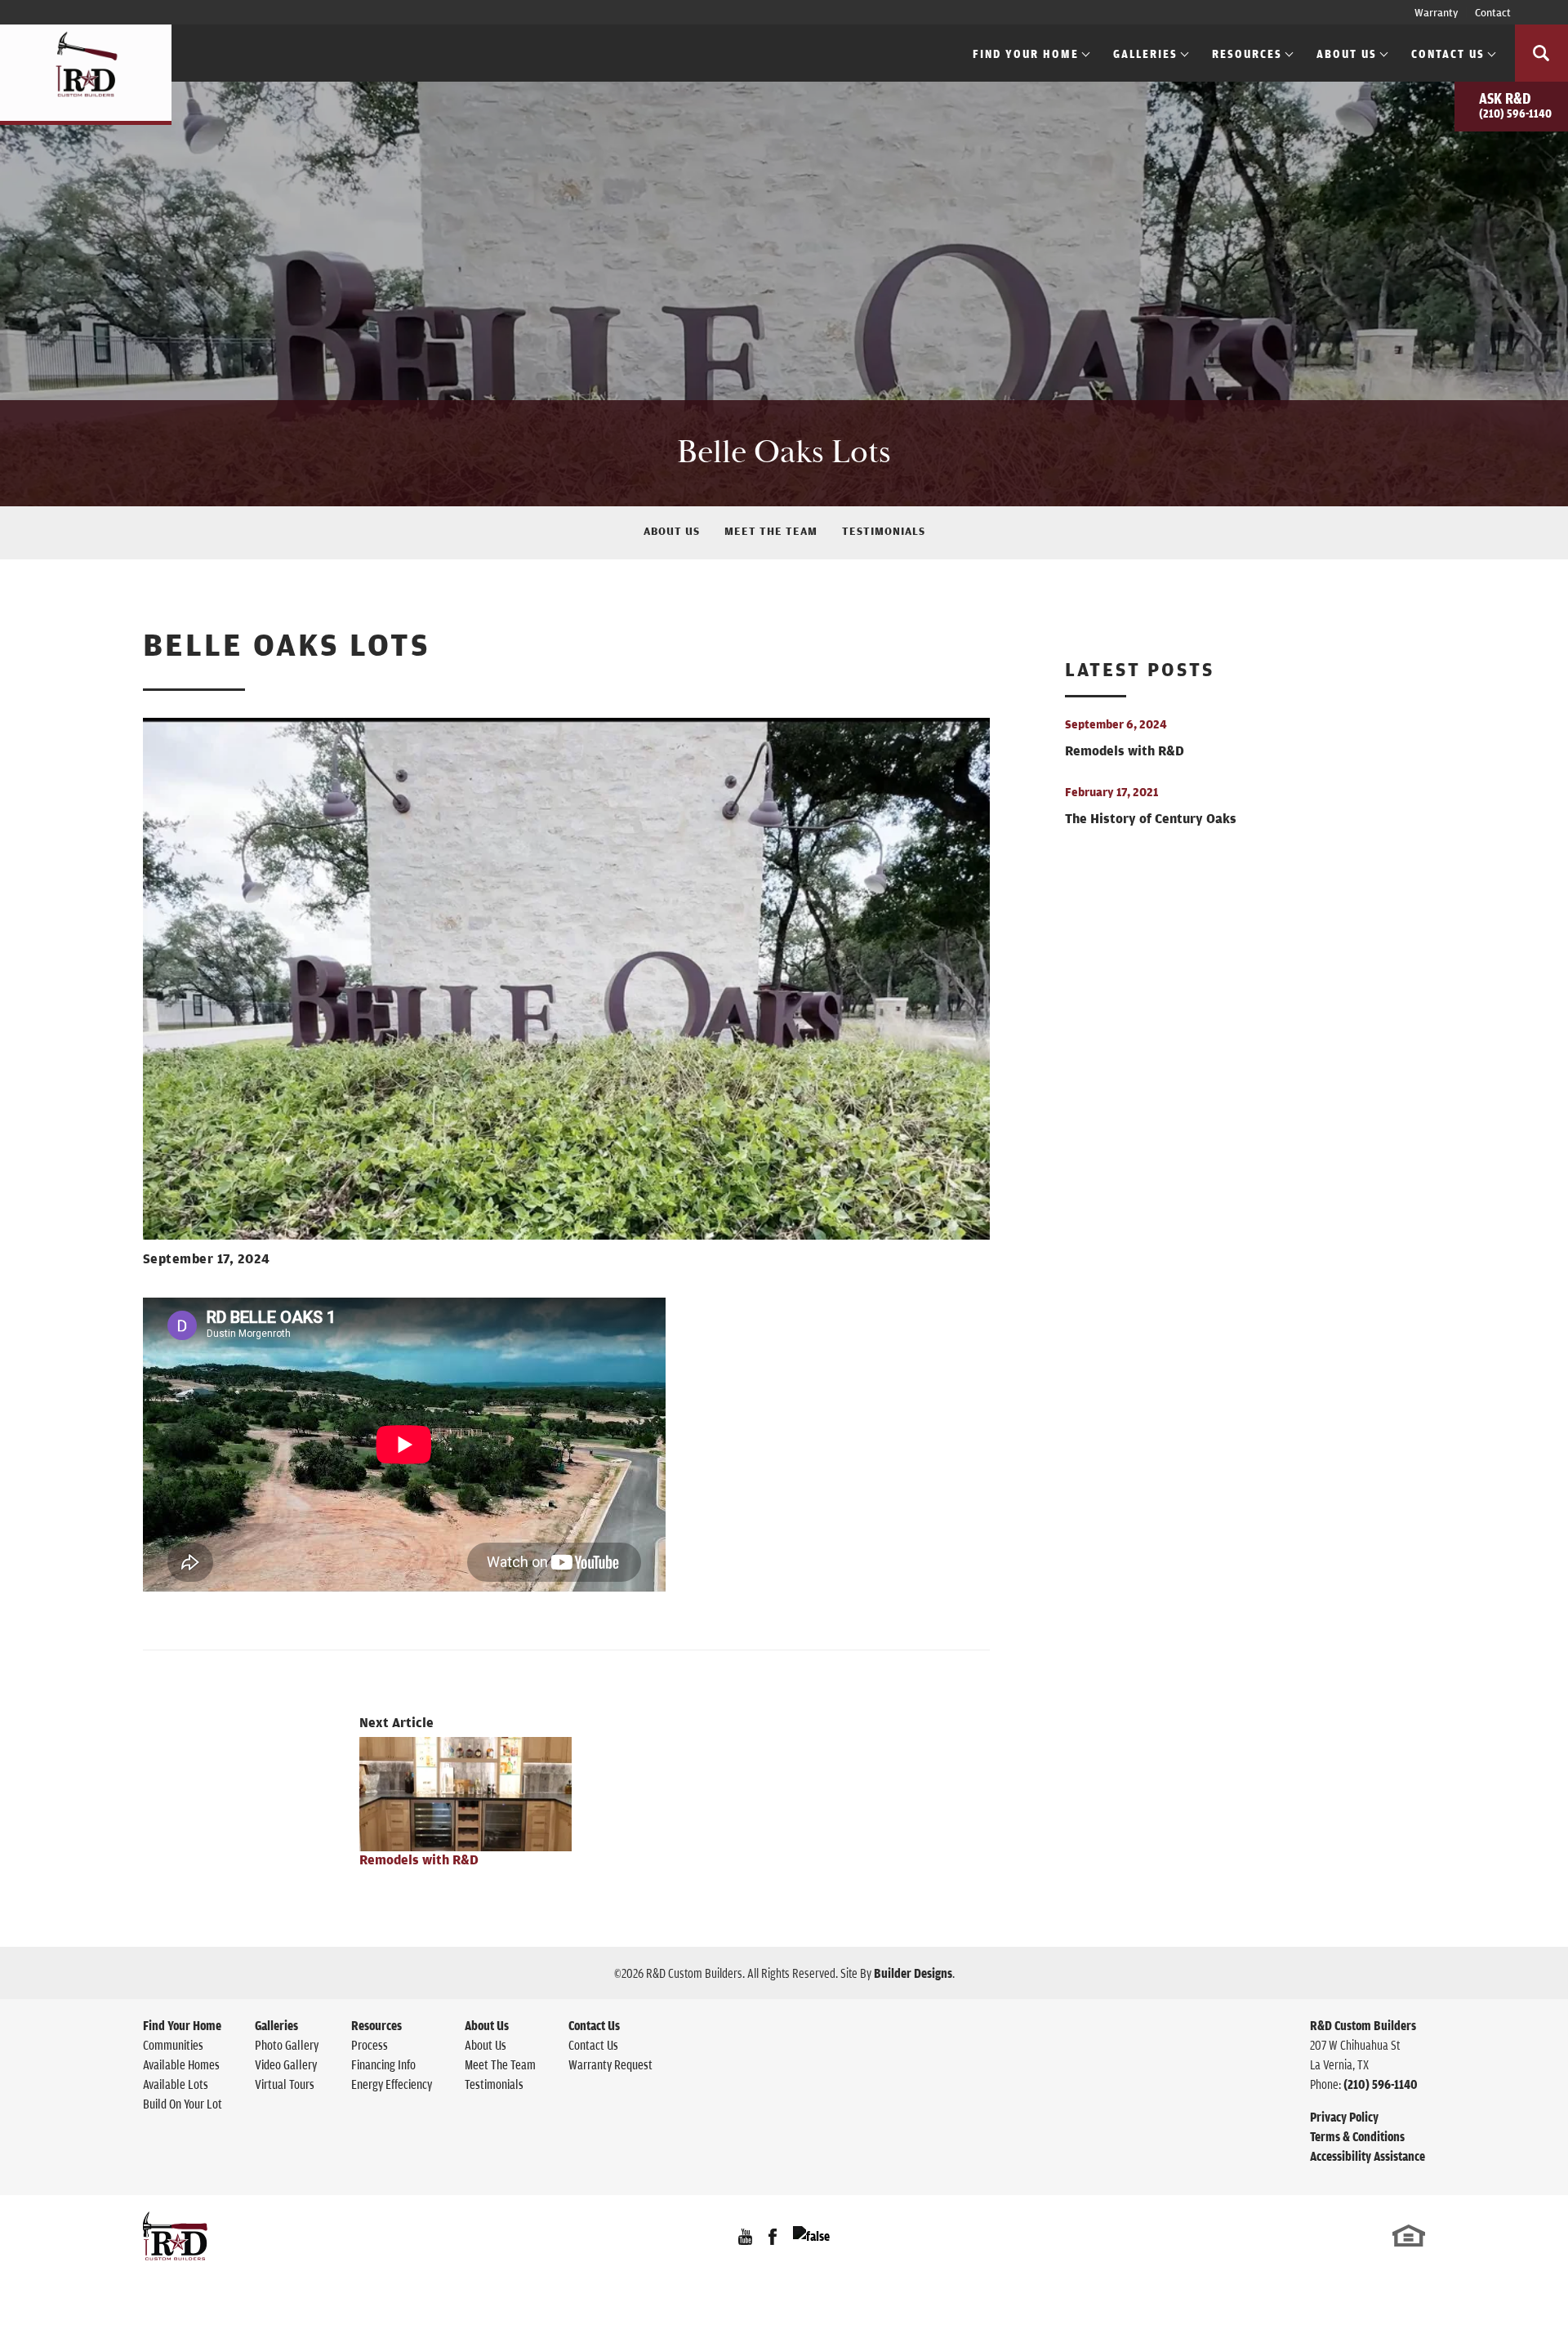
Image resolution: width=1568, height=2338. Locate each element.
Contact (1493, 12)
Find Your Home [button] (1026, 53)
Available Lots (176, 2084)
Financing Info (383, 2064)
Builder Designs (913, 1973)
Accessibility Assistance (1368, 2156)
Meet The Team (771, 531)
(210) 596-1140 (1381, 2084)
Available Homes (181, 2064)
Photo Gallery (287, 2045)
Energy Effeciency (392, 2084)
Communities (173, 2045)
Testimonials (884, 531)
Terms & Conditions (1357, 2136)
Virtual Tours (285, 2084)
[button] (1541, 53)
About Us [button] (1347, 53)
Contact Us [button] (1448, 53)
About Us (672, 531)
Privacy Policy (1344, 2117)
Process (370, 2045)
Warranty (1436, 12)
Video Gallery (286, 2064)
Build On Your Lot (183, 2104)
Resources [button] (1247, 53)
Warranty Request (610, 2064)
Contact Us (593, 2045)
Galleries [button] (1145, 53)
